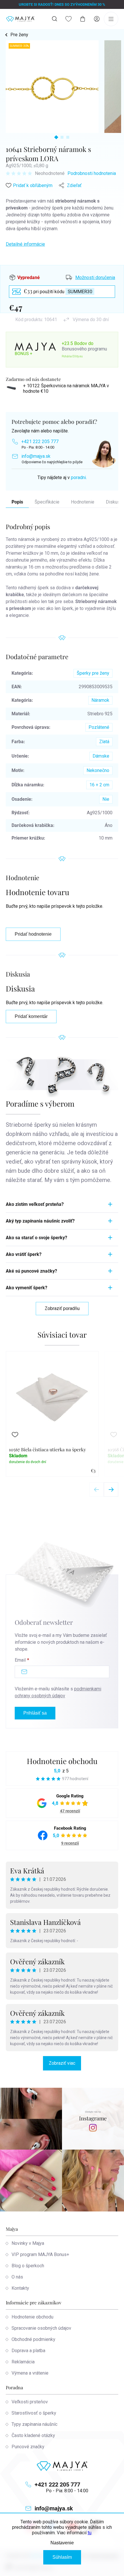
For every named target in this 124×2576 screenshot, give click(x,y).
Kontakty (20, 2288)
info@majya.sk (36, 456)
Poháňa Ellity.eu (72, 356)
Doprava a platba (28, 2351)
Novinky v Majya (28, 2243)
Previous (97, 1490)
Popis (17, 502)
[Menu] (111, 19)
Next (111, 1490)
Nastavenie (62, 2543)
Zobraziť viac (62, 2063)
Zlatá (104, 742)
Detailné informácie (25, 244)
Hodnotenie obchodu (62, 1761)
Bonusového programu (84, 349)
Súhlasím (62, 2557)
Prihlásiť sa (35, 1713)
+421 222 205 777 (40, 442)
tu (90, 2533)
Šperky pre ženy (93, 673)
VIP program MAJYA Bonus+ (40, 2254)
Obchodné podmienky (33, 2339)
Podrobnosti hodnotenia (92, 173)
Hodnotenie (83, 502)
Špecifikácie (47, 502)
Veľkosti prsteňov (30, 2402)
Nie (106, 799)
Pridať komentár (31, 1016)
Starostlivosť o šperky (34, 2413)
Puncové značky (28, 2447)
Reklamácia (23, 2362)
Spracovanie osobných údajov (41, 2328)
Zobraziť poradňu (62, 1308)
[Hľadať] (55, 19)
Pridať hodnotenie (33, 934)
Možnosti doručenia (95, 278)
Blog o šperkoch (28, 2266)
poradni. (79, 477)
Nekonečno (98, 770)
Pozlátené (99, 727)
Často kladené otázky (33, 2435)
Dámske (101, 756)
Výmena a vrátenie (30, 2373)
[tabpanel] (52, 87)
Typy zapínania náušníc (34, 2424)
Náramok (100, 700)
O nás (17, 2277)
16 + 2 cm (99, 785)
